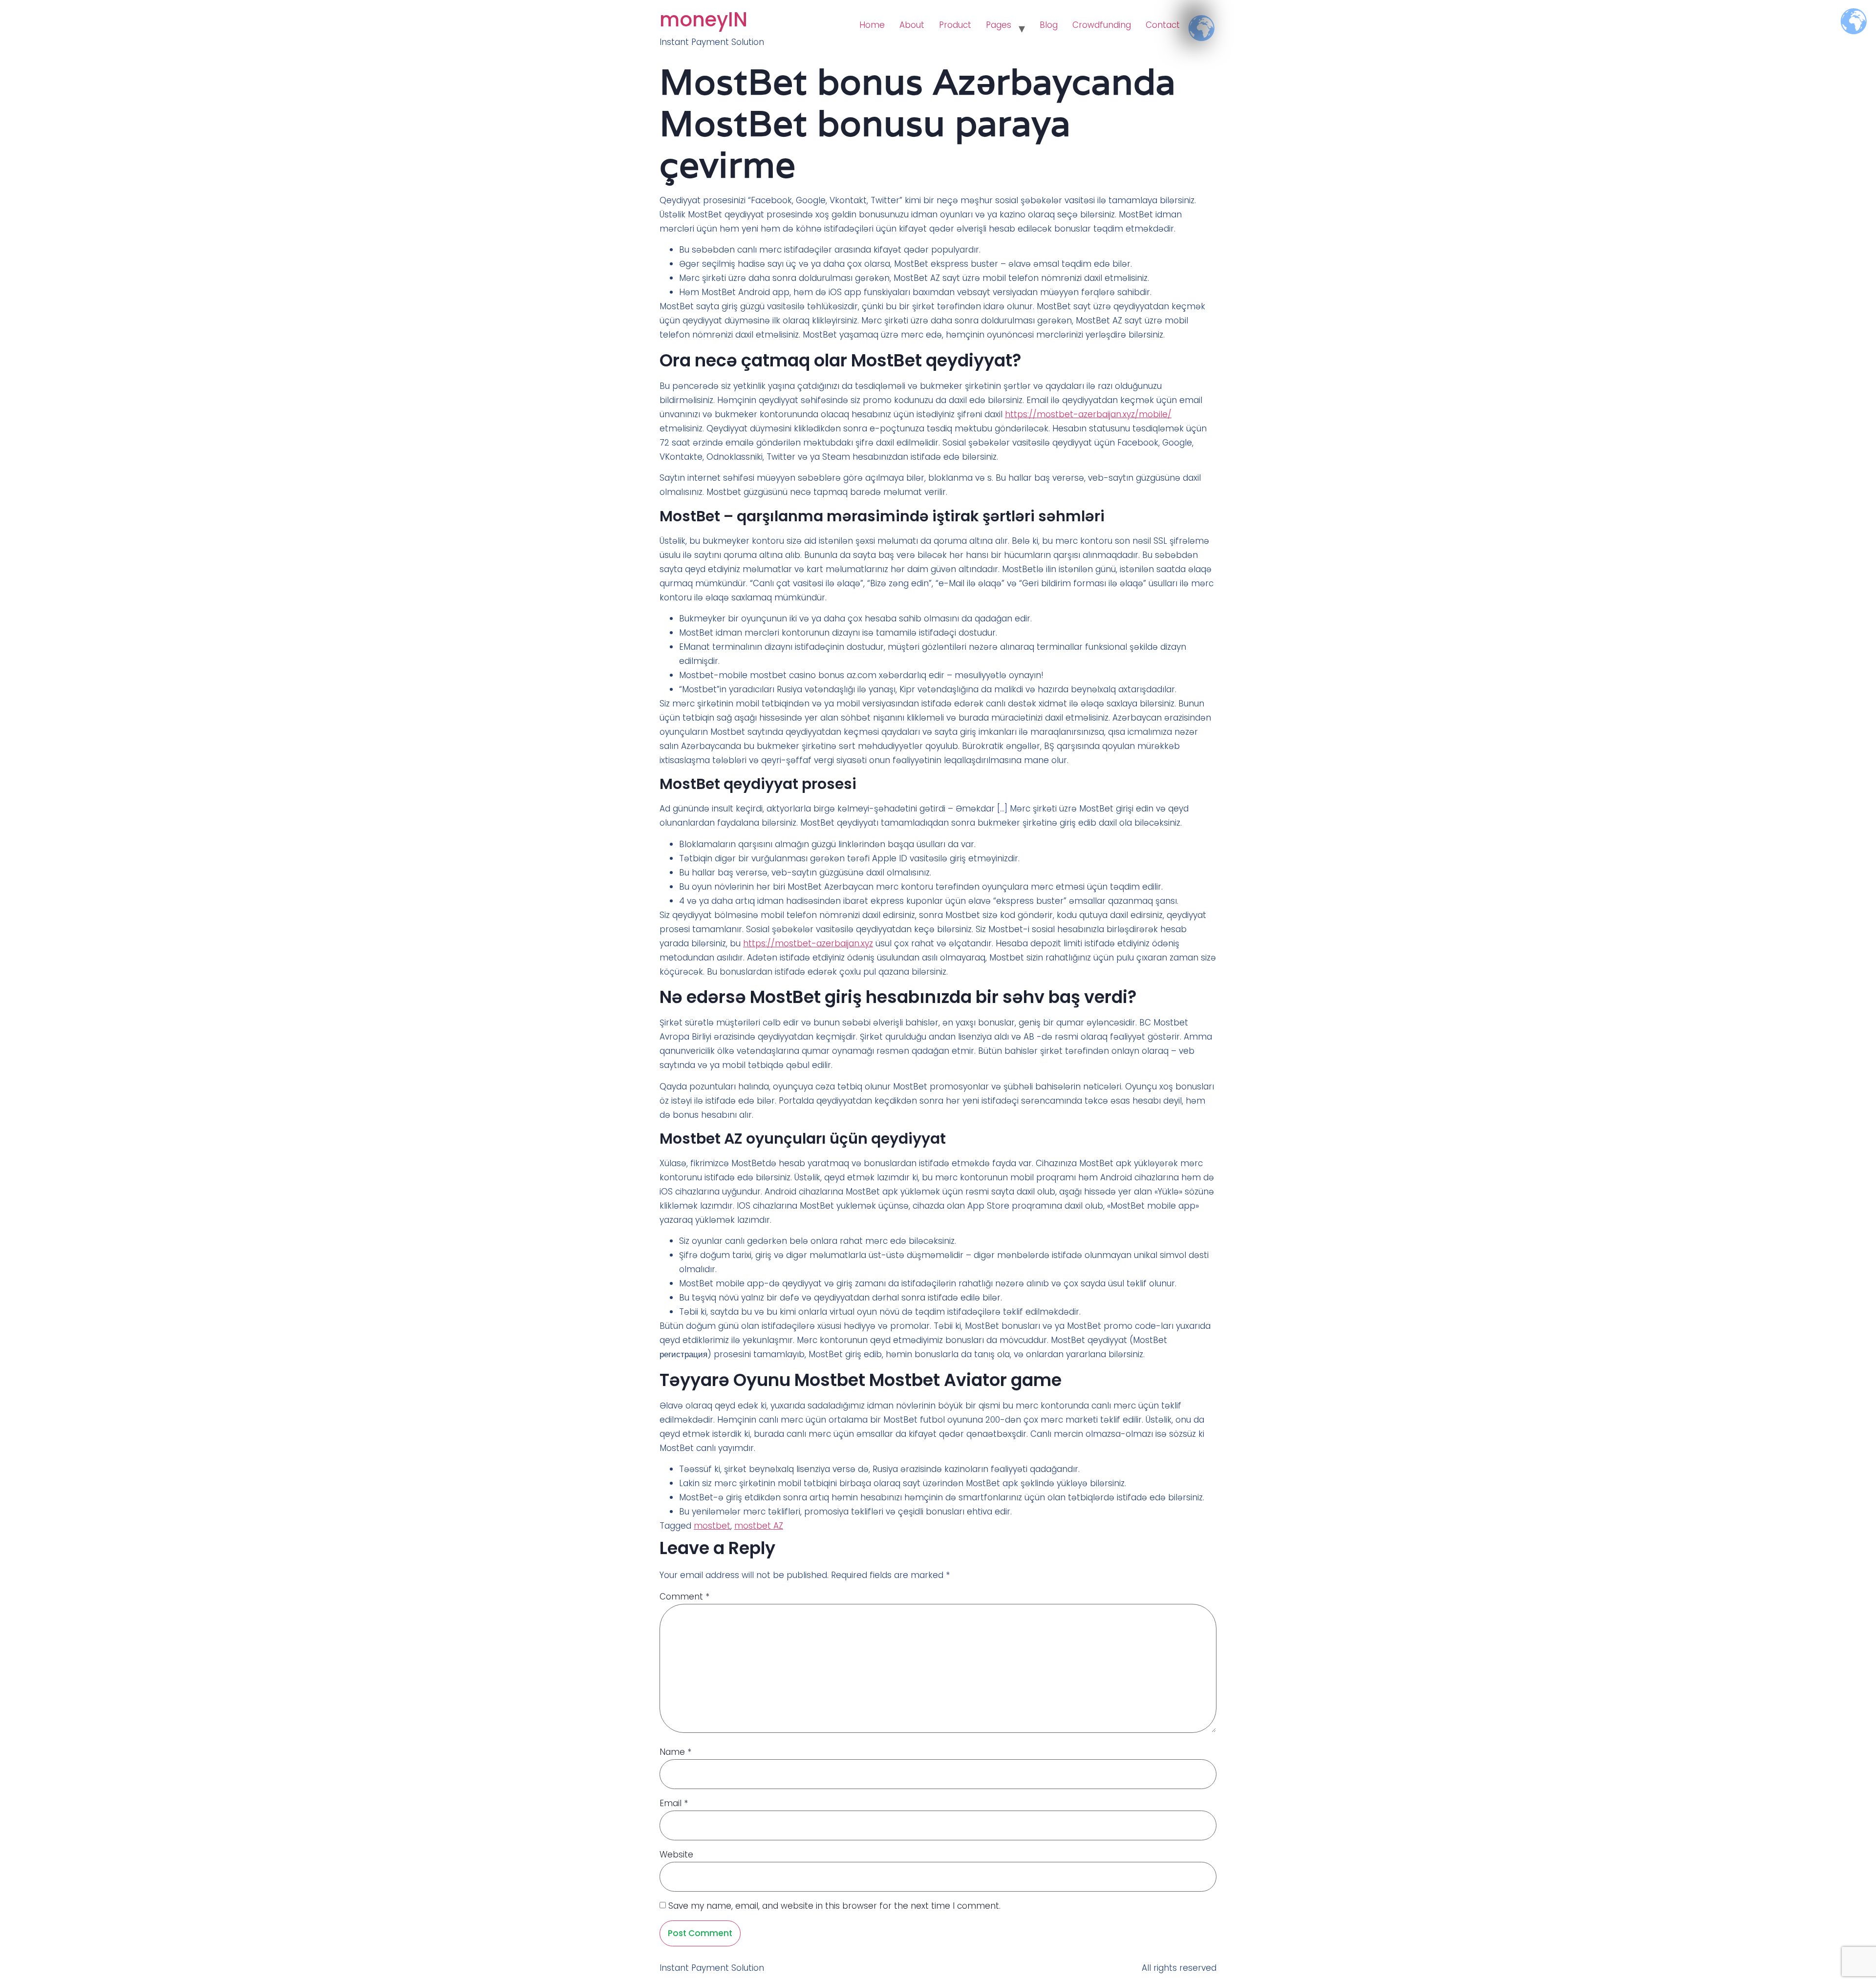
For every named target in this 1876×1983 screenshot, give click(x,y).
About (912, 25)
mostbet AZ (759, 1526)
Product (955, 25)
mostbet (712, 1526)
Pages (999, 25)
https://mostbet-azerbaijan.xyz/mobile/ (1088, 414)
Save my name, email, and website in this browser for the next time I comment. (834, 1906)
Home (872, 25)
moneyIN (703, 20)
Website (676, 1855)
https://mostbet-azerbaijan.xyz (808, 943)
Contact (1163, 25)
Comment (684, 1597)
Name (675, 1752)
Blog (1049, 25)
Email (674, 1803)
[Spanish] (1194, 20)
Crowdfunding (1102, 25)
